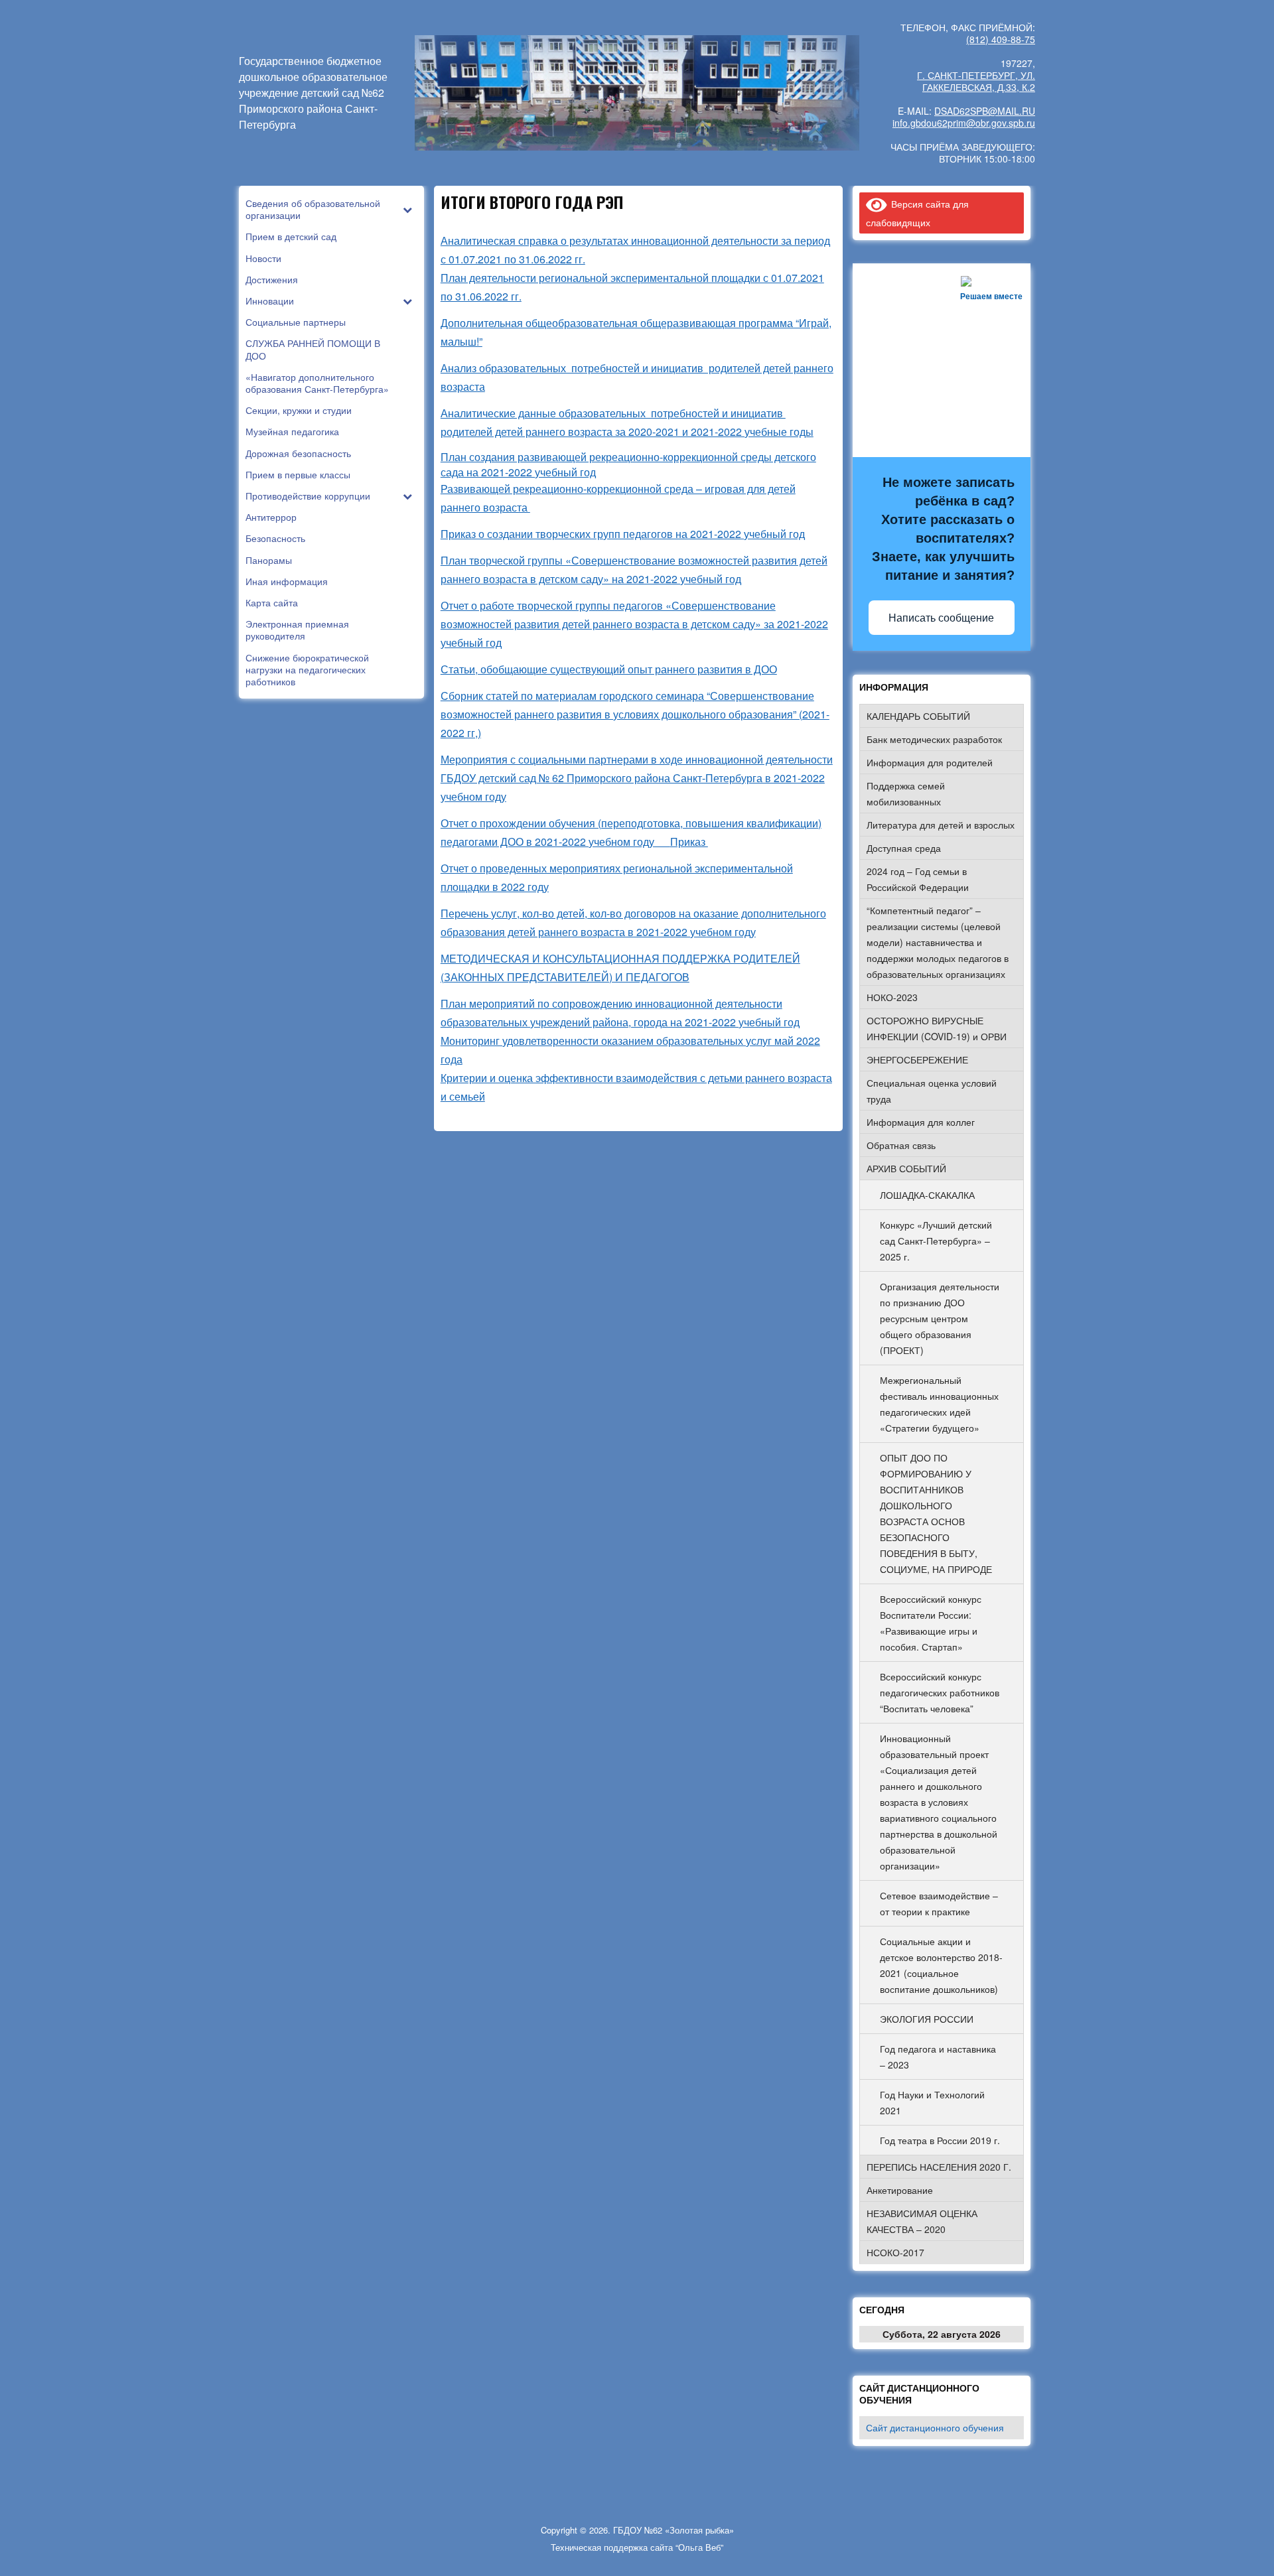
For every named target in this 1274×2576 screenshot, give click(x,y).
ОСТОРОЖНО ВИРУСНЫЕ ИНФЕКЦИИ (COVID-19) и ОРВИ (937, 1028)
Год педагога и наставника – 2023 (938, 2057)
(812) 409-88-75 (1001, 39)
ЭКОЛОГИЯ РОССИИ (927, 2019)
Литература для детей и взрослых (941, 825)
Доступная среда (904, 848)
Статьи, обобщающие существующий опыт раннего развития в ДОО (609, 669)
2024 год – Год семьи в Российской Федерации (918, 879)
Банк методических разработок (934, 739)
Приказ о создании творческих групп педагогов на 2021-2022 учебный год (623, 534)
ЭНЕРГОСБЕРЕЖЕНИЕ (917, 1059)
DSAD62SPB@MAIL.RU (985, 111)
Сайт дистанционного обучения (935, 2427)
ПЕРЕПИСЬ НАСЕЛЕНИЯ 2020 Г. (939, 2167)
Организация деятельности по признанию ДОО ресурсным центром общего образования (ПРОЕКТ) (940, 1318)
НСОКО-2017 (895, 2252)
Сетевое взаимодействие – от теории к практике (939, 1903)
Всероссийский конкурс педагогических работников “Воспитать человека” (940, 1692)
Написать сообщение (941, 618)
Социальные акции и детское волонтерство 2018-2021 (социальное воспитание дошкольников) (941, 1965)
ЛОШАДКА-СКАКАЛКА (927, 1195)
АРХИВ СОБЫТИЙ (906, 1168)
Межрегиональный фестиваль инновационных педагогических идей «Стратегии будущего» (939, 1404)
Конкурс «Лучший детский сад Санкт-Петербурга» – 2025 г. (936, 1241)
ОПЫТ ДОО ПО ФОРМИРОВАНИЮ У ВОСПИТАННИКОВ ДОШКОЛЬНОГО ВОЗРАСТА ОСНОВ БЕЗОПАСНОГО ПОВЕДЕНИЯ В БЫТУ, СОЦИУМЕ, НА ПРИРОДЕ (936, 1513)
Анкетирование (900, 2190)
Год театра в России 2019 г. (940, 2140)
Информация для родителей (930, 762)
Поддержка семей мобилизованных (906, 793)
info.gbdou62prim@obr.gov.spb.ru (964, 123)
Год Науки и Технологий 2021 (932, 2102)
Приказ (689, 842)
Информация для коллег (921, 1122)
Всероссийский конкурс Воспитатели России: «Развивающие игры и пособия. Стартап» (931, 1623)
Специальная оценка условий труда (932, 1091)
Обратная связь (901, 1145)
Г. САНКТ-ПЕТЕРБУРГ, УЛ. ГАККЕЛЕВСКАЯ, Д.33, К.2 (976, 81)
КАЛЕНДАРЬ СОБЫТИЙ (918, 716)
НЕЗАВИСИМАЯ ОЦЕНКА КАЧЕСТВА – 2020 (922, 2221)
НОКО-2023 (892, 997)
